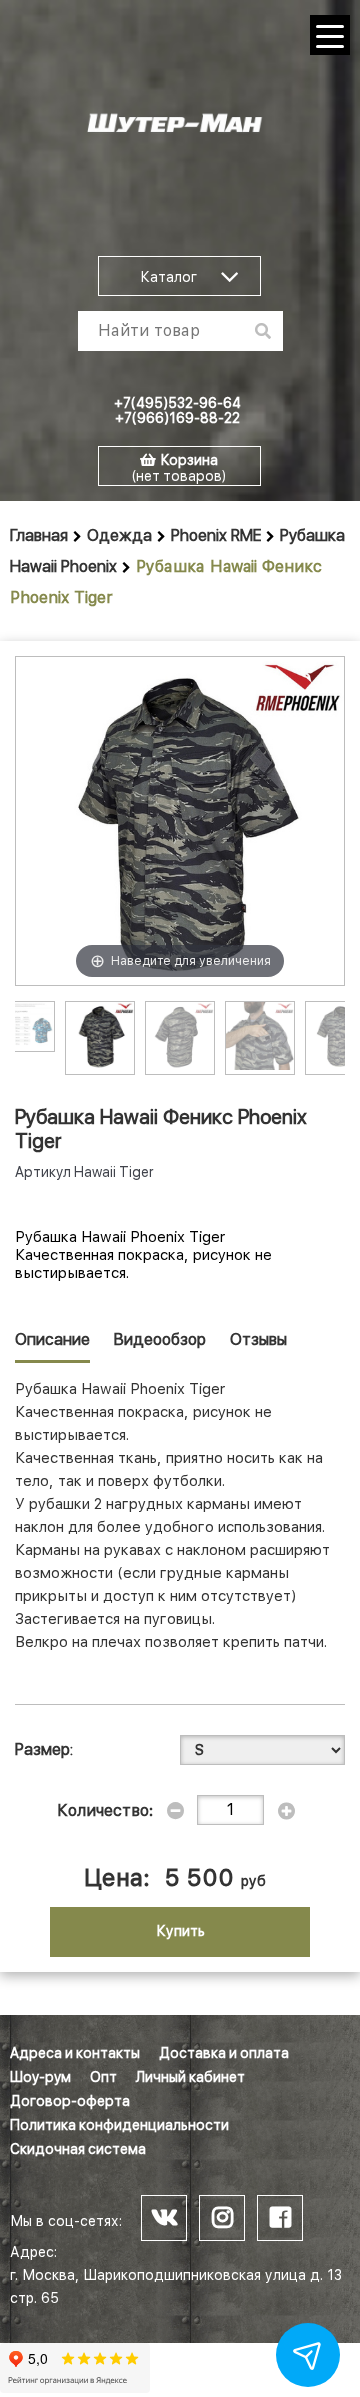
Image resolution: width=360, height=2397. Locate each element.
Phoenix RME (216, 535)
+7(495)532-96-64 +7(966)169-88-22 (177, 410)
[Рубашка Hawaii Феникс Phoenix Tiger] (100, 1036)
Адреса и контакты (75, 2053)
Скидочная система (78, 2149)
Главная (39, 535)
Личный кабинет (190, 2077)
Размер (42, 1749)
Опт (103, 2077)
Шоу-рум (40, 2077)
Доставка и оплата (224, 2053)
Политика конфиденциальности (119, 2125)
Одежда (119, 535)
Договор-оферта (70, 2101)
